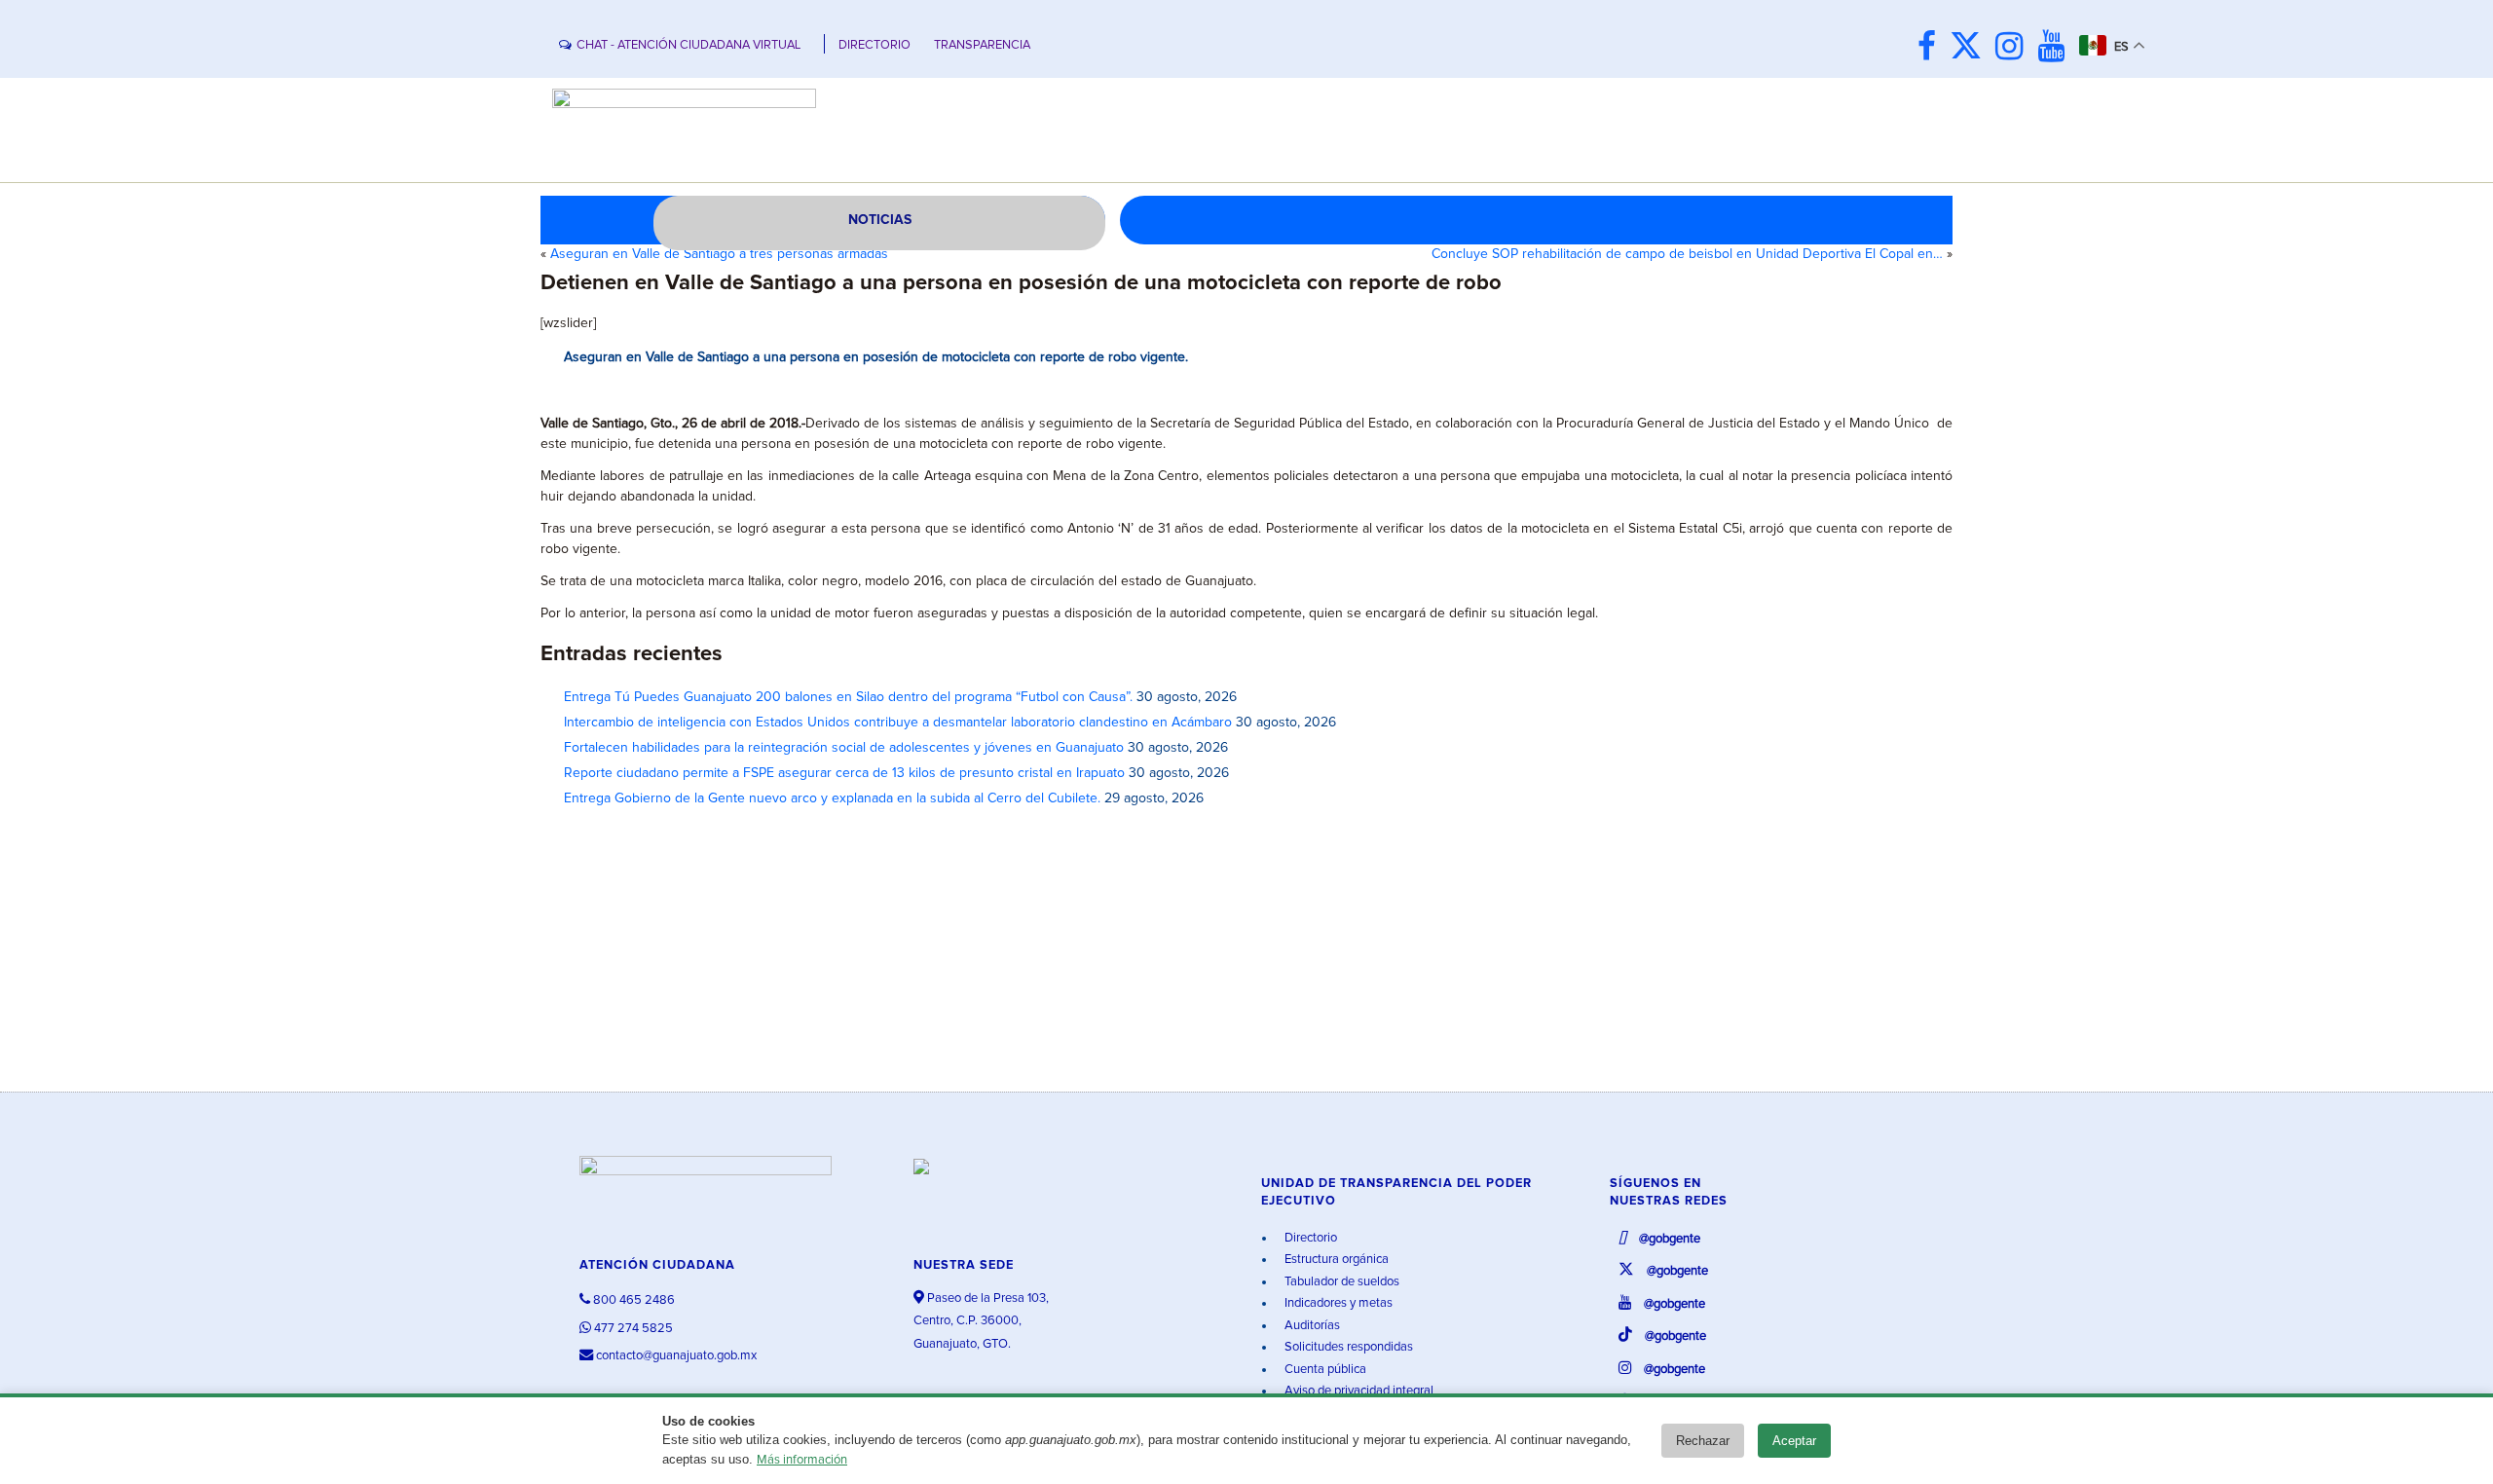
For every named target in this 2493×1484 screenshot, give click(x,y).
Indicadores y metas (1337, 1303)
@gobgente (1668, 1239)
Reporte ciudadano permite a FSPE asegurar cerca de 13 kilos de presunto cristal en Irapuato (844, 773)
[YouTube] (2056, 48)
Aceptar (1794, 1441)
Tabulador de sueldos (1340, 1282)
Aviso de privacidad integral (1358, 1391)
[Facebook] (1932, 48)
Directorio (1309, 1238)
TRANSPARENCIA (982, 45)
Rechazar (1703, 1441)
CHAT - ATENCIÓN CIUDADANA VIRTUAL (688, 45)
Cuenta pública (1324, 1370)
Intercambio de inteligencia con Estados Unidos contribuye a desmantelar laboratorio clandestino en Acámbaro (898, 723)
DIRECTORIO (874, 45)
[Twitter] (1971, 48)
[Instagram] (2014, 48)
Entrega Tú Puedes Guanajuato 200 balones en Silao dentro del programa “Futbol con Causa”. (848, 697)
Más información (802, 1460)
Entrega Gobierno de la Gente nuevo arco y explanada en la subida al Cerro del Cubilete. (832, 798)
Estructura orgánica (1335, 1260)
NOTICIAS (880, 220)
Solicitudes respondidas (1347, 1347)
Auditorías (1311, 1326)
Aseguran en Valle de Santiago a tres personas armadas (719, 254)
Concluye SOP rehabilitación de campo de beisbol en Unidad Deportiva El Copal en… (1687, 254)
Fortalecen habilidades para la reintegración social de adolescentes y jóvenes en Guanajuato (844, 748)
